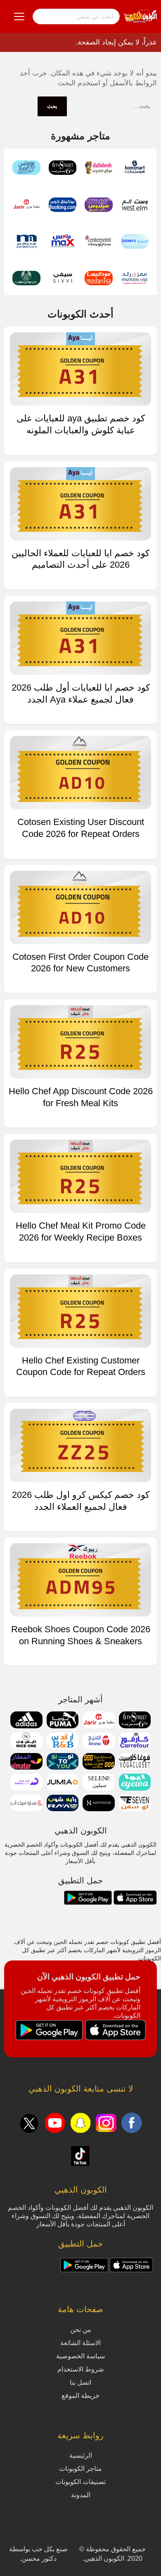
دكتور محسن (39, 2558)
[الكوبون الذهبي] (140, 16)
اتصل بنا (80, 2382)
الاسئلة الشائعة (80, 2343)
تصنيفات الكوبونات (80, 2482)
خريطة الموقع (80, 2396)
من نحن (81, 2330)
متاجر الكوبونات (80, 2469)
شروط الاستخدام (80, 2369)
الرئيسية (81, 2455)
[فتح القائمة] (19, 16)
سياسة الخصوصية (80, 2356)
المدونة (81, 2495)
